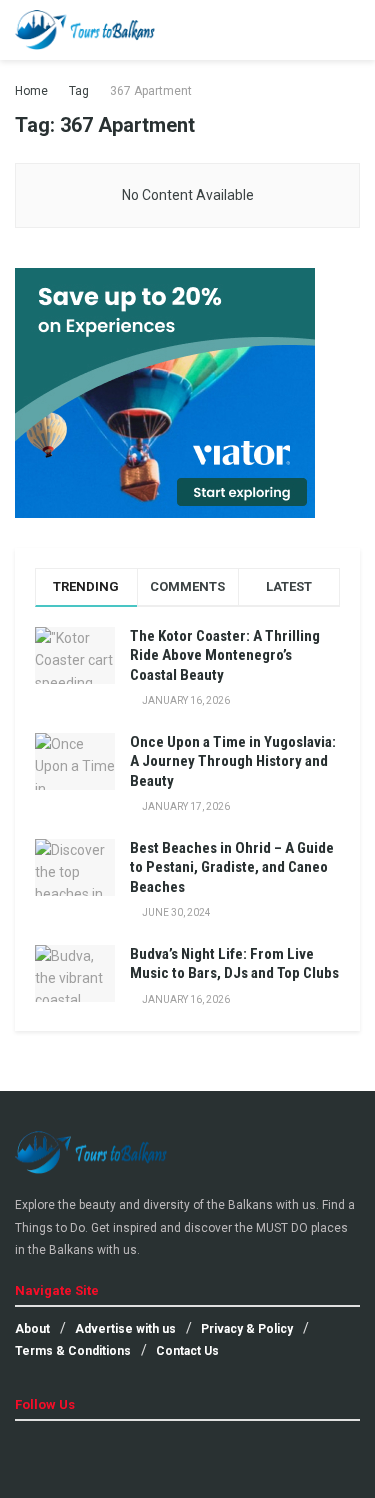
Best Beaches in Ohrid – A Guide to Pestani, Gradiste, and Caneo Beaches (232, 867)
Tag (79, 91)
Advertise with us (125, 1329)
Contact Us (187, 1351)
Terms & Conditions (73, 1351)
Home (31, 91)
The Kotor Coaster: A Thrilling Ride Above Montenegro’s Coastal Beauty (225, 655)
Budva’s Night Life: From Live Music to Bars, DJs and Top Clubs (234, 964)
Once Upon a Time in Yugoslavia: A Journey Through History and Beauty (233, 761)
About (32, 1329)
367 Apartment (151, 91)
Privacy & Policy (247, 1329)
